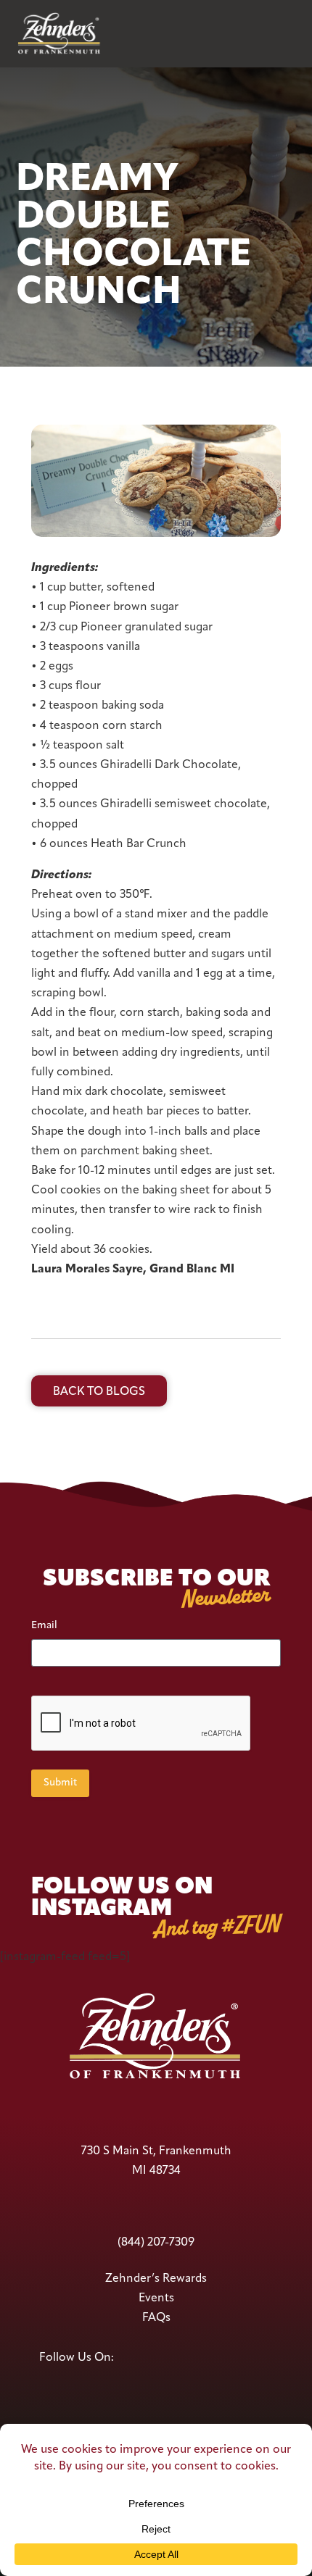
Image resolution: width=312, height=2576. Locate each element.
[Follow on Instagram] (230, 2358)
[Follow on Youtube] (179, 2358)
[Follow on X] (154, 2358)
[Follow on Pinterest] (205, 2358)
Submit (60, 1783)
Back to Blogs (99, 1392)
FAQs (156, 2318)
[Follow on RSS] (260, 2358)
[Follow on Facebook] (128, 2358)
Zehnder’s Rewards (156, 2279)
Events (156, 2298)
